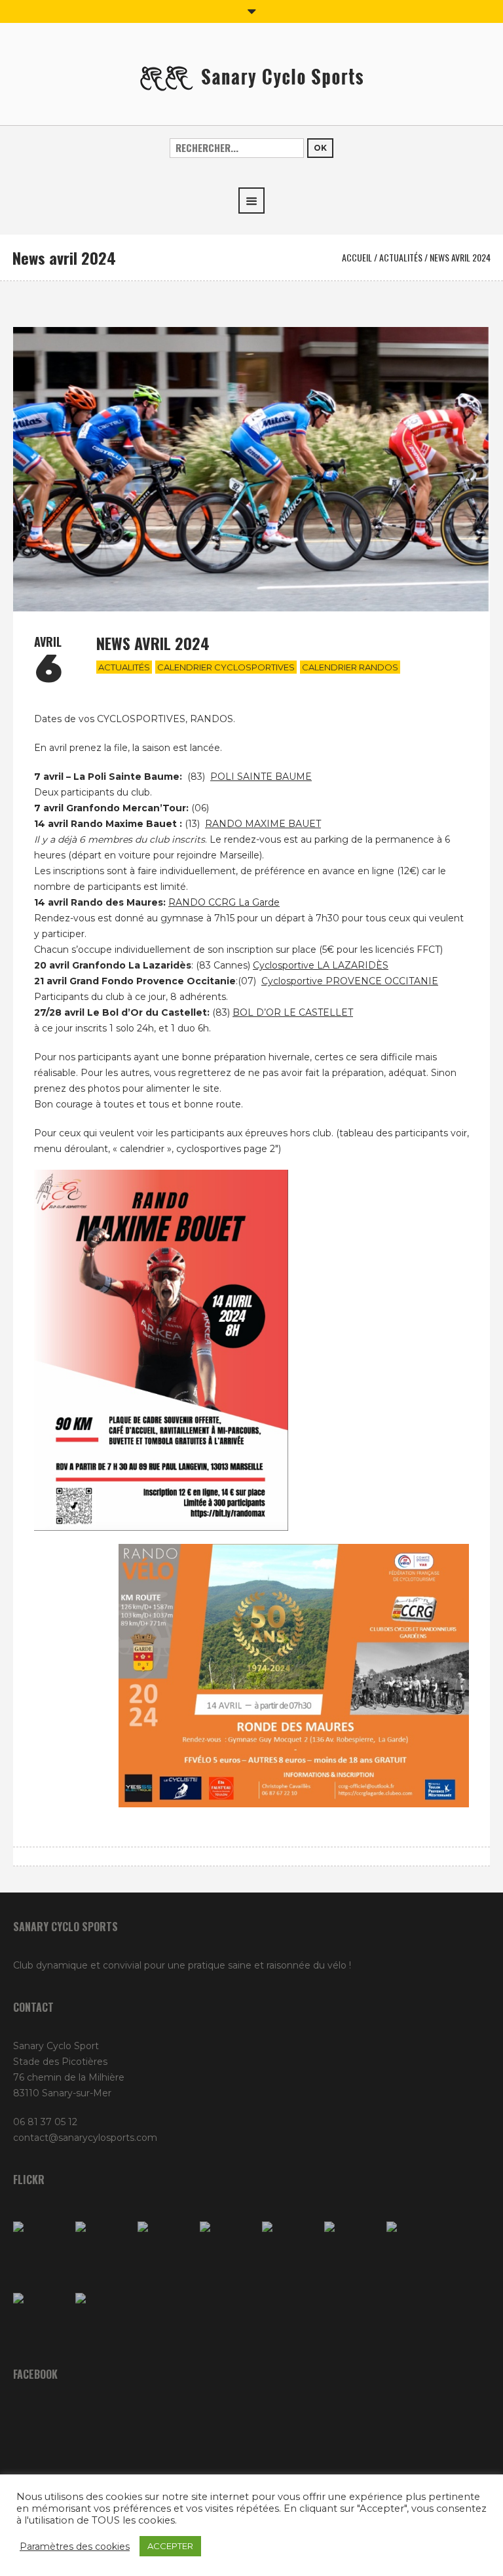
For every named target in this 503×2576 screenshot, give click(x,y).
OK (320, 148)
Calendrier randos (350, 667)
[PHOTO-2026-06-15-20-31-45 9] (103, 2321)
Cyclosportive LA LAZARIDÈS (321, 965)
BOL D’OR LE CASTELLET (293, 1012)
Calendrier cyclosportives (226, 667)
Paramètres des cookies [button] (75, 2547)
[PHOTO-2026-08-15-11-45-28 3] (41, 2249)
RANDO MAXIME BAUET (263, 824)
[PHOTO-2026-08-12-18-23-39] (103, 2249)
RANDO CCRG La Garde (224, 902)
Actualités (401, 257)
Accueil (357, 257)
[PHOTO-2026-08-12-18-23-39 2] (290, 2249)
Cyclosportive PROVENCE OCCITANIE (350, 981)
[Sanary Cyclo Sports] (251, 77)
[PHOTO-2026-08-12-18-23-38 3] (414, 2249)
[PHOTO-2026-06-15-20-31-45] (41, 2321)
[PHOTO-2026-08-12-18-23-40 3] (165, 2249)
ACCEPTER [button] (170, 2546)
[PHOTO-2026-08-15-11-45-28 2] (228, 2249)
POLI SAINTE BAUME (261, 777)
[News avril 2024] (251, 469)
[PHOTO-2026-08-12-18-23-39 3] (352, 2249)
